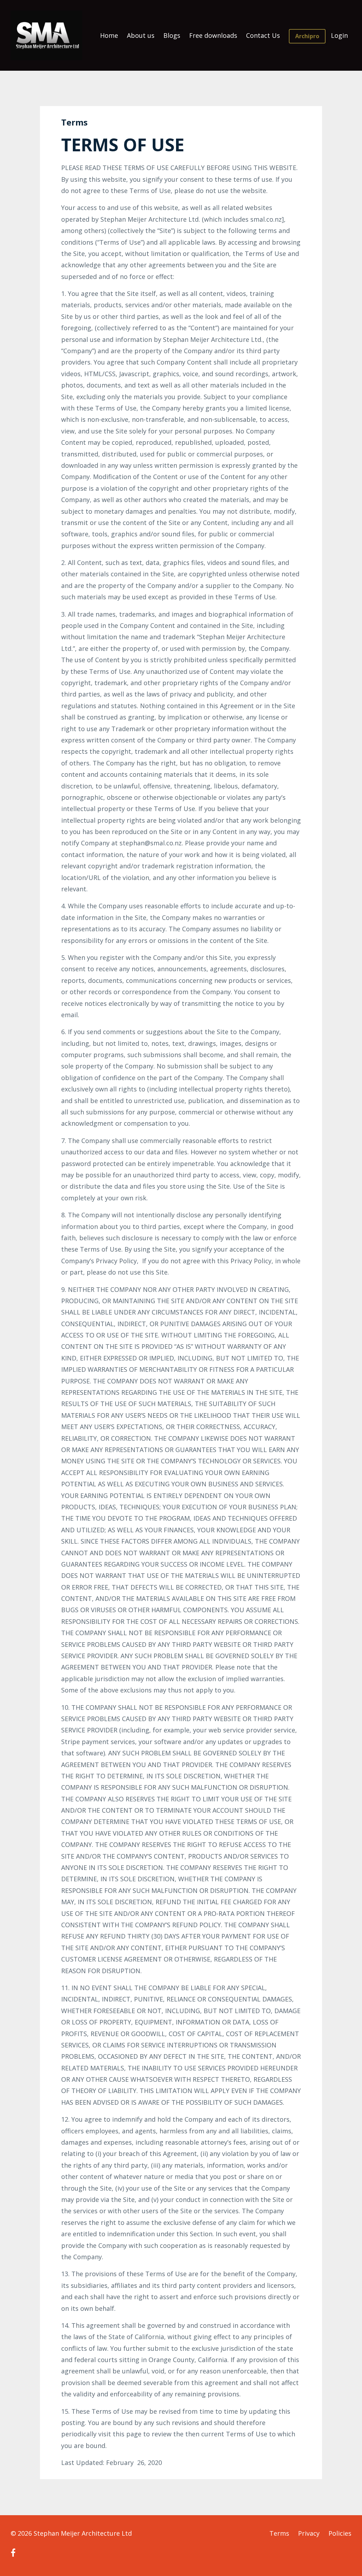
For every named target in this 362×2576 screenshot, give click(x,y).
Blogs (172, 35)
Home (109, 35)
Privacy (309, 2533)
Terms (279, 2533)
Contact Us (263, 35)
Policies (340, 2533)
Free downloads (213, 35)
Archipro (307, 36)
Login (339, 35)
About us (141, 35)
